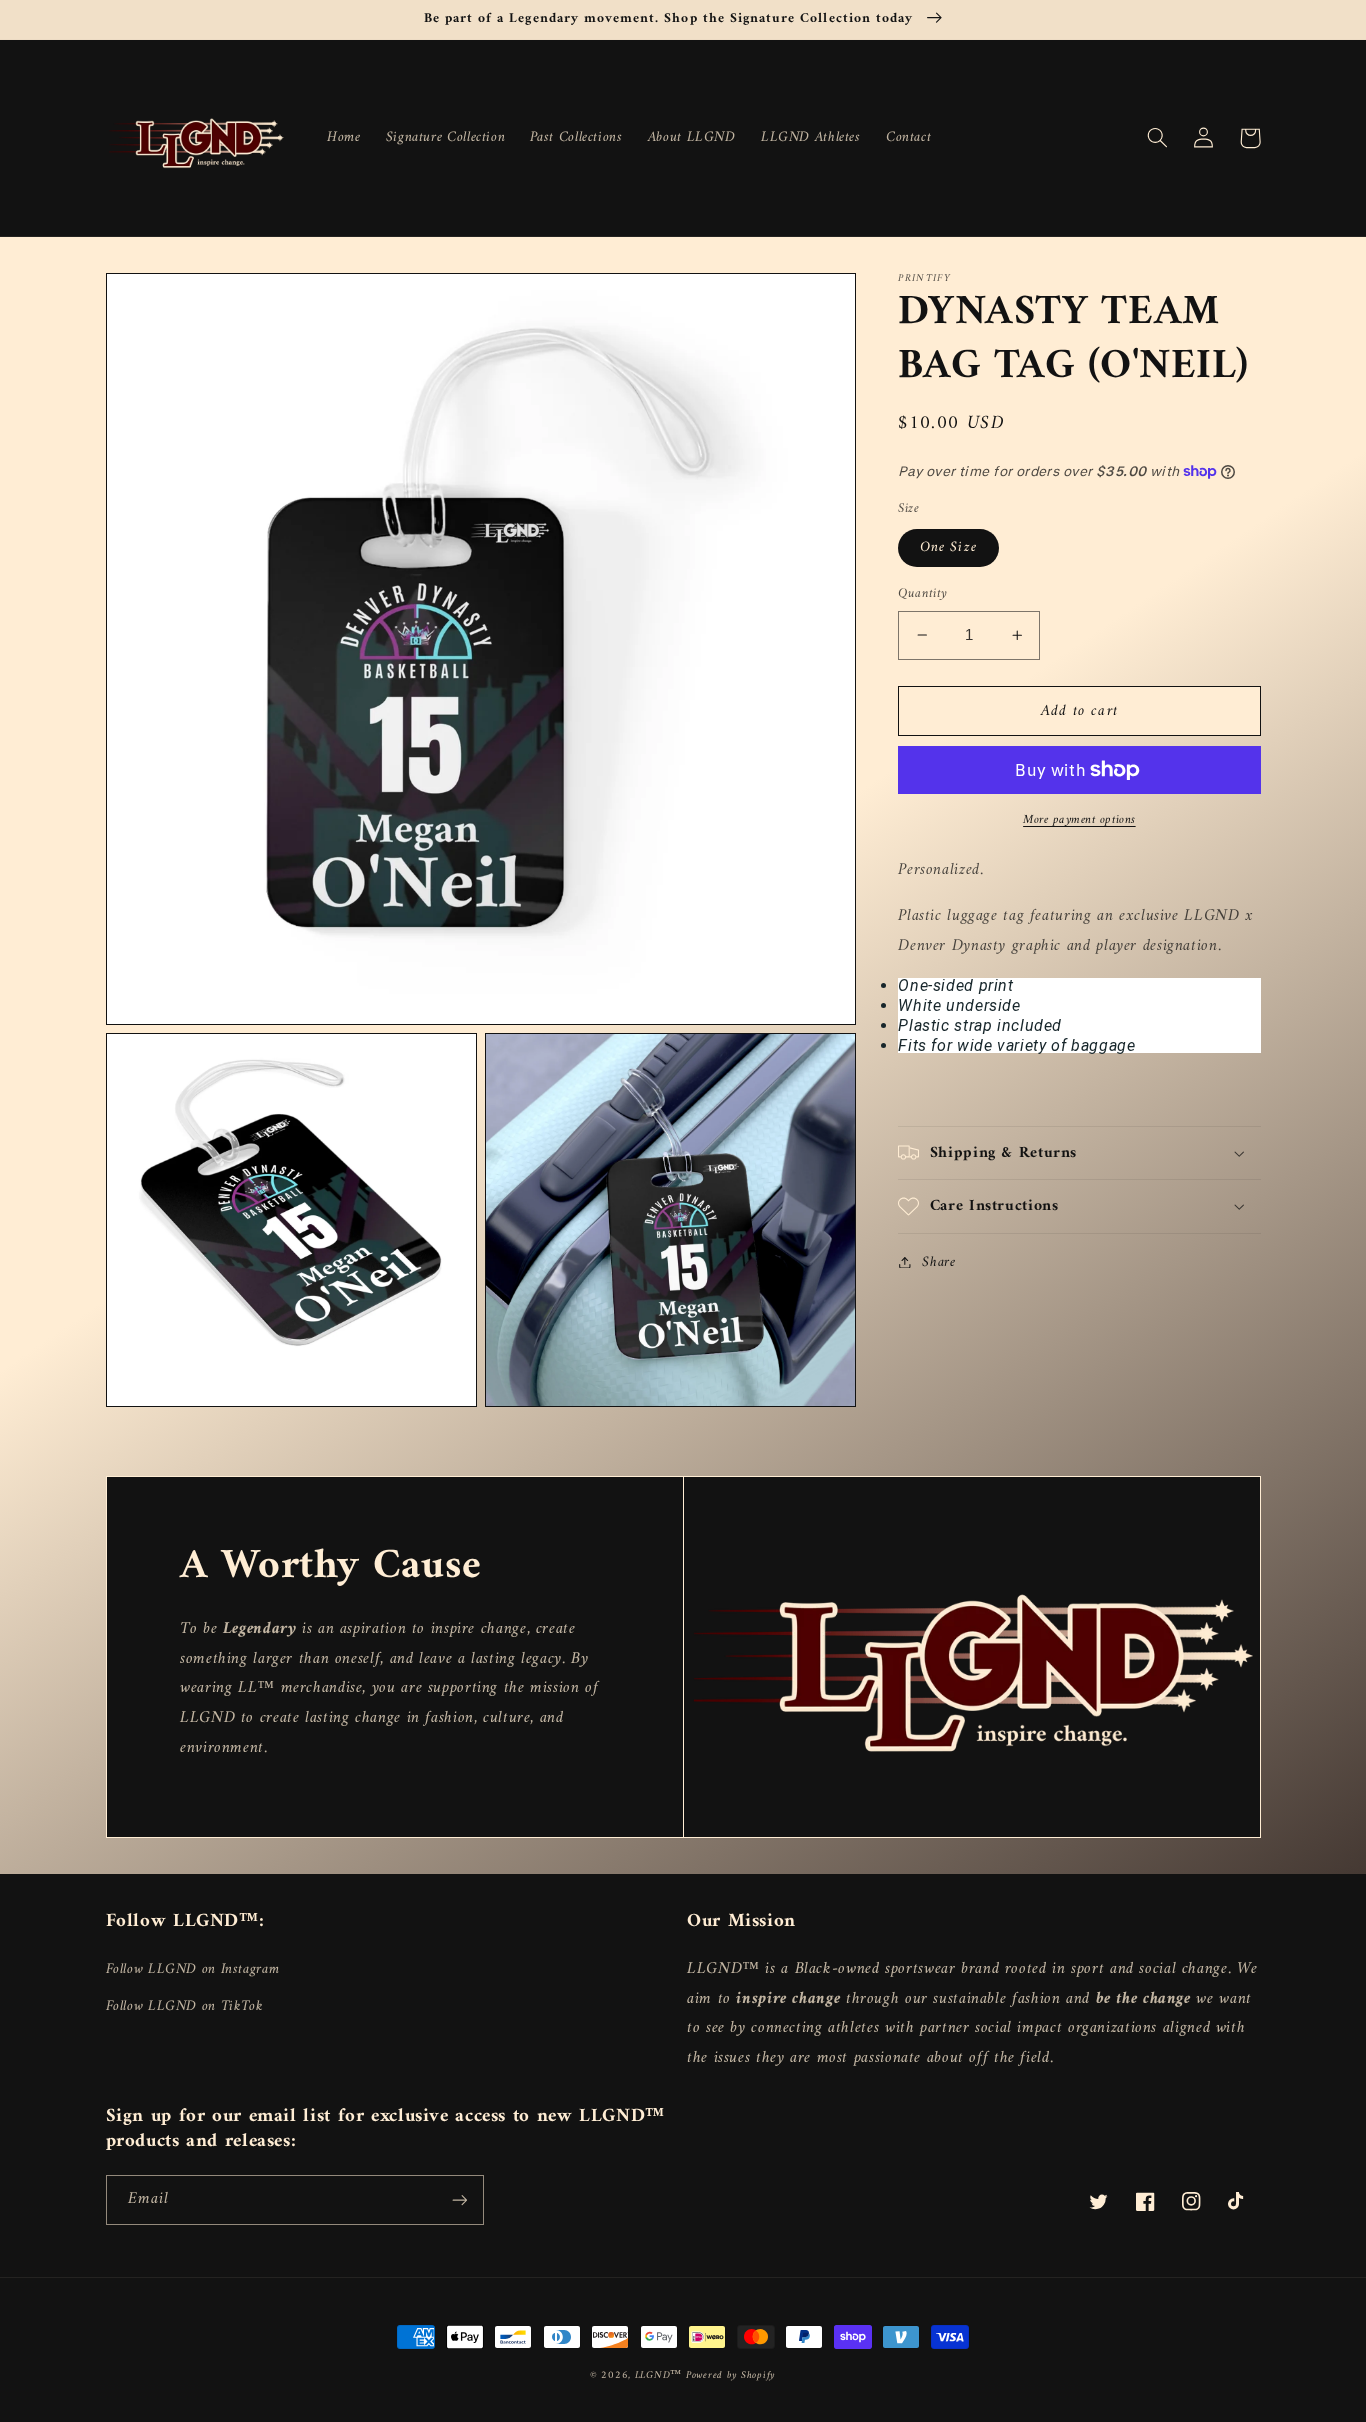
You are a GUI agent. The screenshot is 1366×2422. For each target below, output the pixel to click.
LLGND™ (660, 2375)
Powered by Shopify (731, 2375)
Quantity (922, 594)
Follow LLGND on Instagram (193, 1969)
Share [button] (938, 1261)
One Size (948, 547)
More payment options (1079, 820)
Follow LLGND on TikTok (185, 2006)
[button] (1158, 138)
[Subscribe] (459, 2199)
